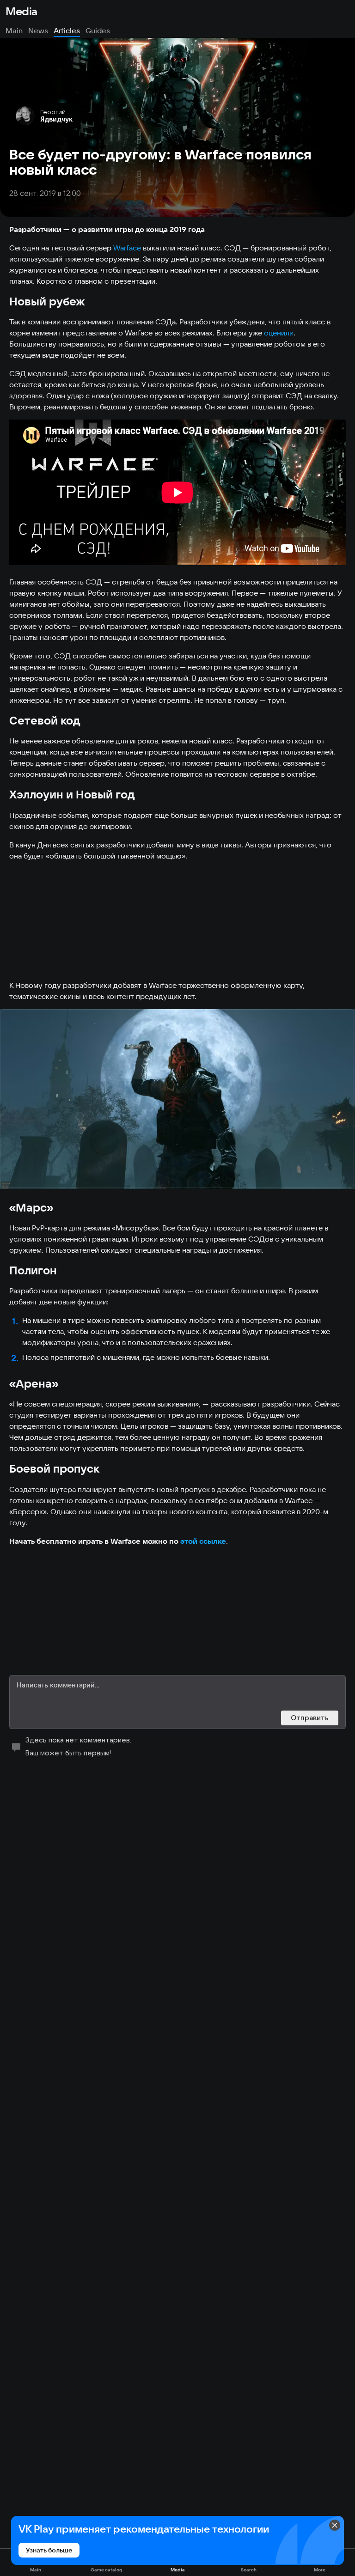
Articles (67, 30)
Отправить (310, 1718)
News (38, 30)
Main (14, 30)
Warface (127, 248)
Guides (98, 30)
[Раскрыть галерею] (177, 1099)
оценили (279, 333)
